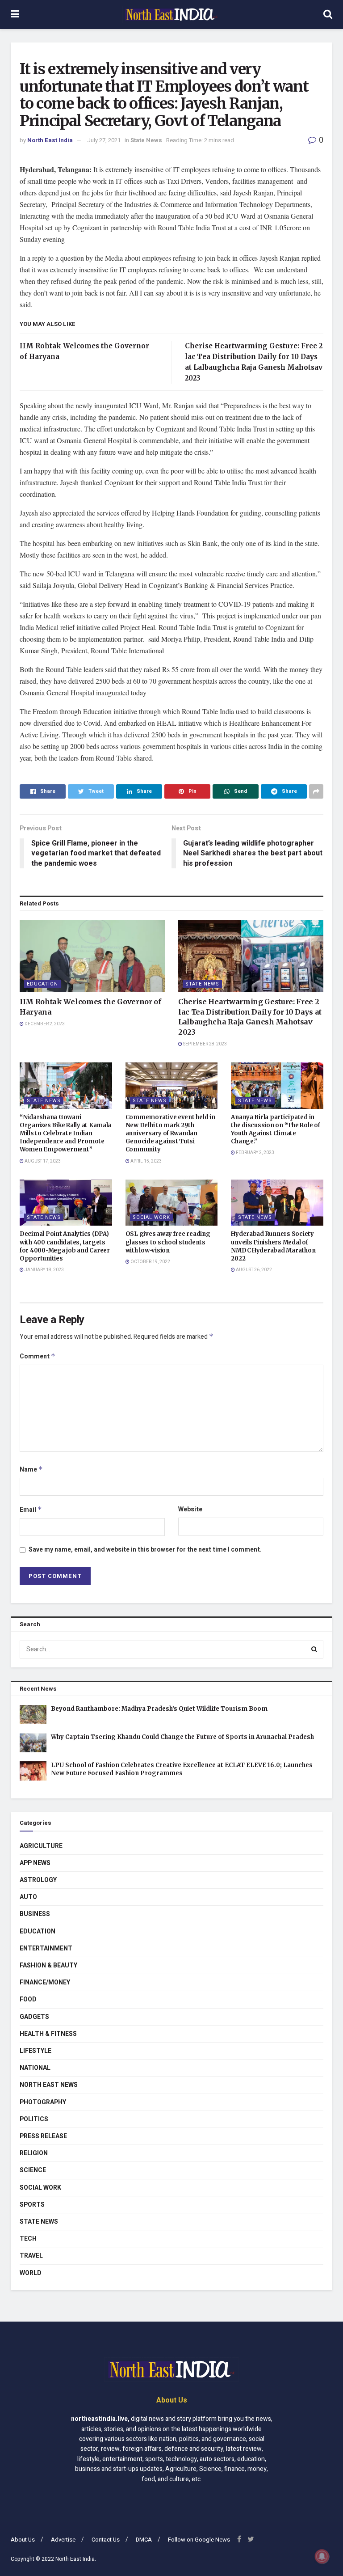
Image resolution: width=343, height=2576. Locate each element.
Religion (34, 2153)
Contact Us (106, 2540)
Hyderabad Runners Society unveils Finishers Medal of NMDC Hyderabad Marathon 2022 (273, 1246)
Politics (34, 2119)
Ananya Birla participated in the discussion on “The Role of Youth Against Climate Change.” (275, 1129)
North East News (49, 2085)
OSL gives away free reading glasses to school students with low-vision (168, 1242)
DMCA (144, 2540)
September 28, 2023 (205, 1044)
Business (35, 1914)
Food (28, 1999)
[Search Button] (314, 1650)
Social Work (151, 1217)
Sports (32, 2205)
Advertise (63, 2540)
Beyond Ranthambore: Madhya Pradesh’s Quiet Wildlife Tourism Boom (159, 1709)
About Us (23, 2540)
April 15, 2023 (146, 1161)
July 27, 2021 (104, 140)
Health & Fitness (48, 2034)
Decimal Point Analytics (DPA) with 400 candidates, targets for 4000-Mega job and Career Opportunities (65, 1246)
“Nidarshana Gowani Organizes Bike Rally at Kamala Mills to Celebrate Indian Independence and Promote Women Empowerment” (65, 1134)
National (35, 2068)
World (31, 2273)
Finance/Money (45, 1982)
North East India (50, 140)
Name (31, 1470)
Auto (28, 1897)
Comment (38, 1356)
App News (35, 1863)
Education (42, 984)
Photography (43, 2102)
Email (31, 1510)
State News (146, 140)
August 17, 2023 (42, 1161)
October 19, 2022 (150, 1262)
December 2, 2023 (44, 1024)
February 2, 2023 (255, 1153)
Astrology (38, 1880)
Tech (28, 2239)
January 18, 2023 (44, 1270)
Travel (31, 2256)
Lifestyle (36, 2051)
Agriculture (41, 1846)
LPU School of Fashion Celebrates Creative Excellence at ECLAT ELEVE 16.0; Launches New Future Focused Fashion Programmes (182, 1769)
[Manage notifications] (322, 2556)
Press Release (43, 2136)
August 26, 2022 (253, 1270)
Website (190, 1509)
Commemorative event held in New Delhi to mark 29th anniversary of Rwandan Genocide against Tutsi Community (170, 1134)
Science (33, 2170)
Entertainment (46, 1948)
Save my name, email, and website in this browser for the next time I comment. (145, 1550)
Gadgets (34, 2017)
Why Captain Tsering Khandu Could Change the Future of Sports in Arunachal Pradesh (182, 1737)
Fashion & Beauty (48, 1965)
